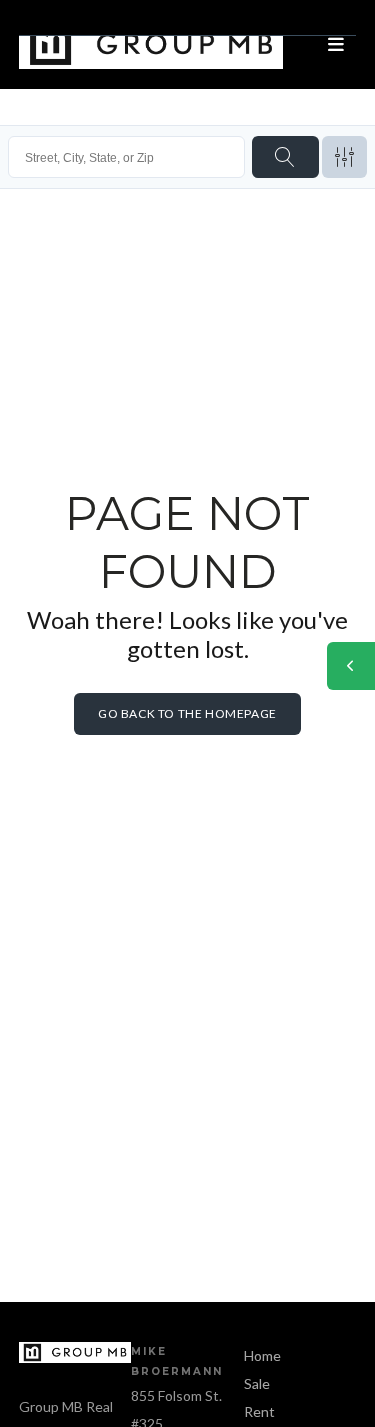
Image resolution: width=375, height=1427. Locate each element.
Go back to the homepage (187, 713)
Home (262, 1355)
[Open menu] (336, 45)
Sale (257, 1383)
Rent (259, 1411)
